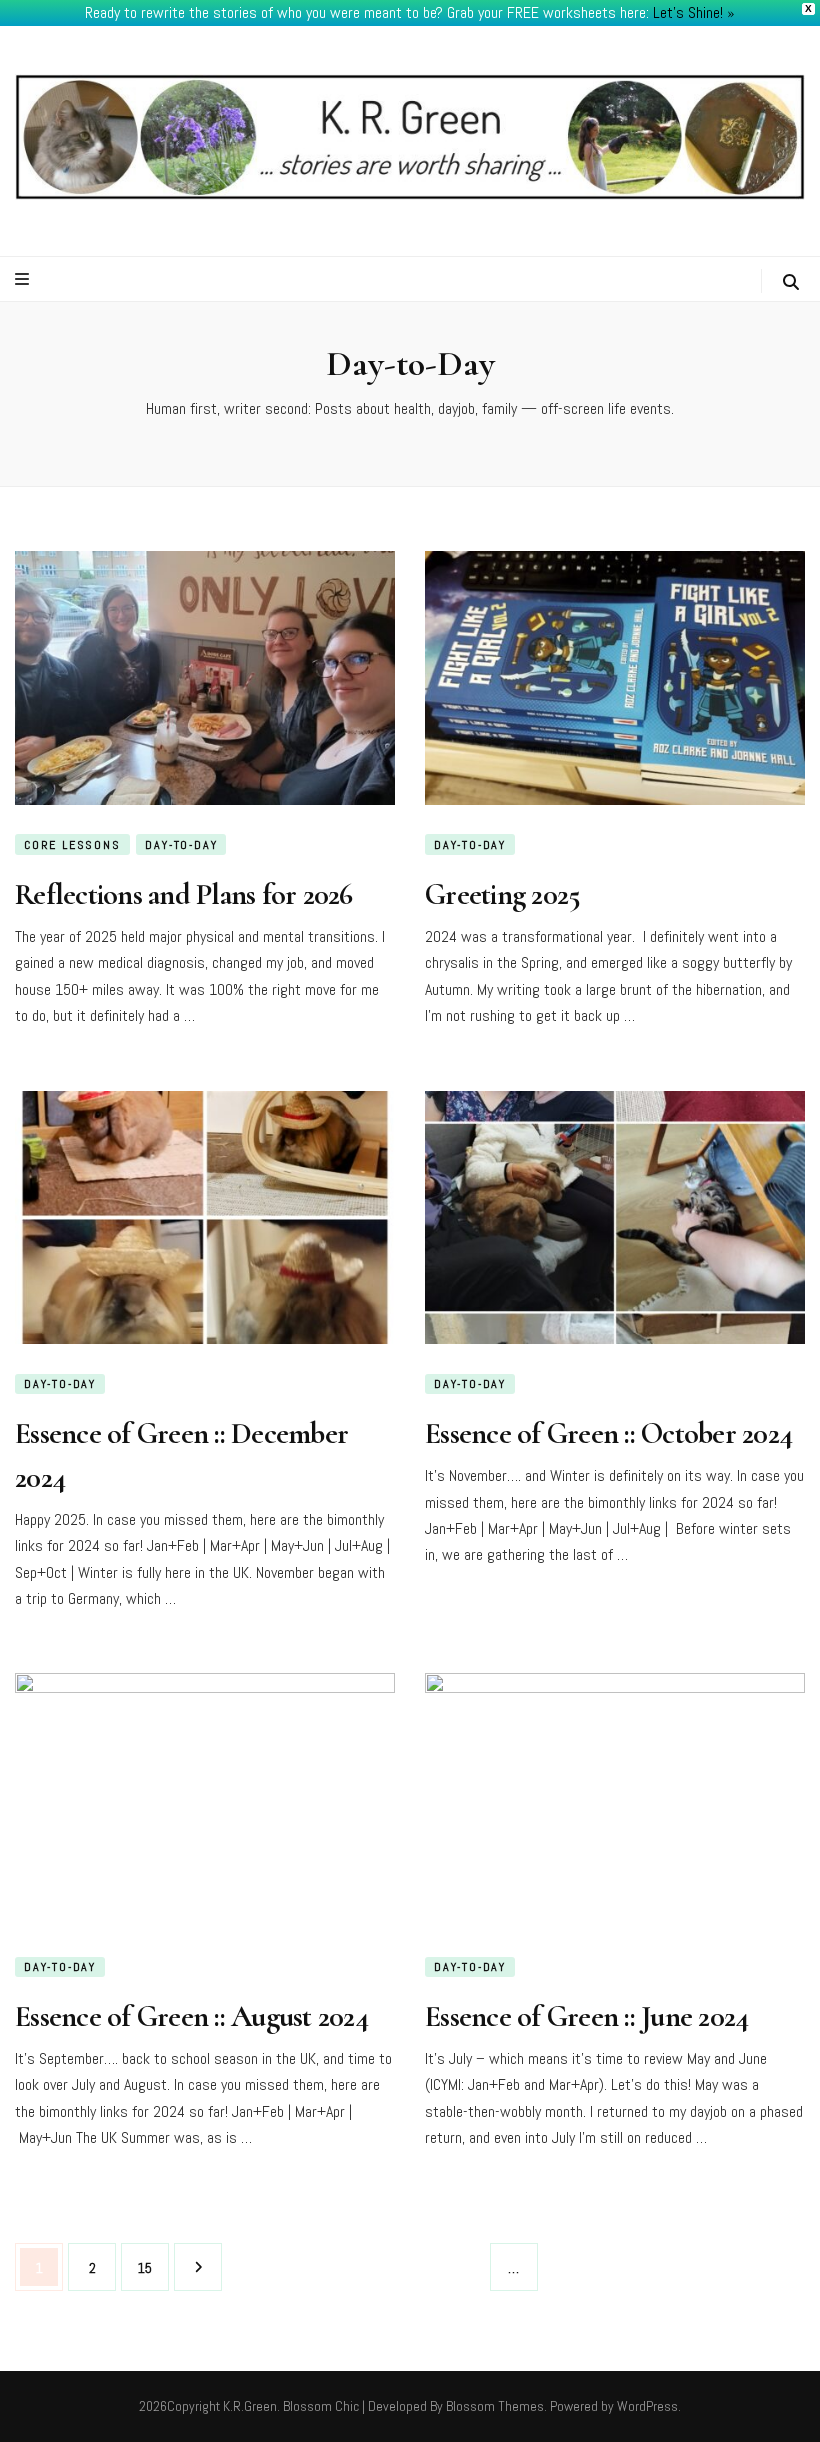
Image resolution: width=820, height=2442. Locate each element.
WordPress (647, 2406)
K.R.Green (250, 2406)
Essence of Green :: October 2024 (608, 1433)
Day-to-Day (181, 845)
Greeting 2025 (502, 894)
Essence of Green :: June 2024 (586, 2016)
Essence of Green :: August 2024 (191, 2016)
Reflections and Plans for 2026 (184, 894)
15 (151, 2267)
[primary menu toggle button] (24, 279)
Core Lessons (72, 845)
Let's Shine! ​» (694, 12)
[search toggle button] (791, 282)
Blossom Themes (495, 2406)
